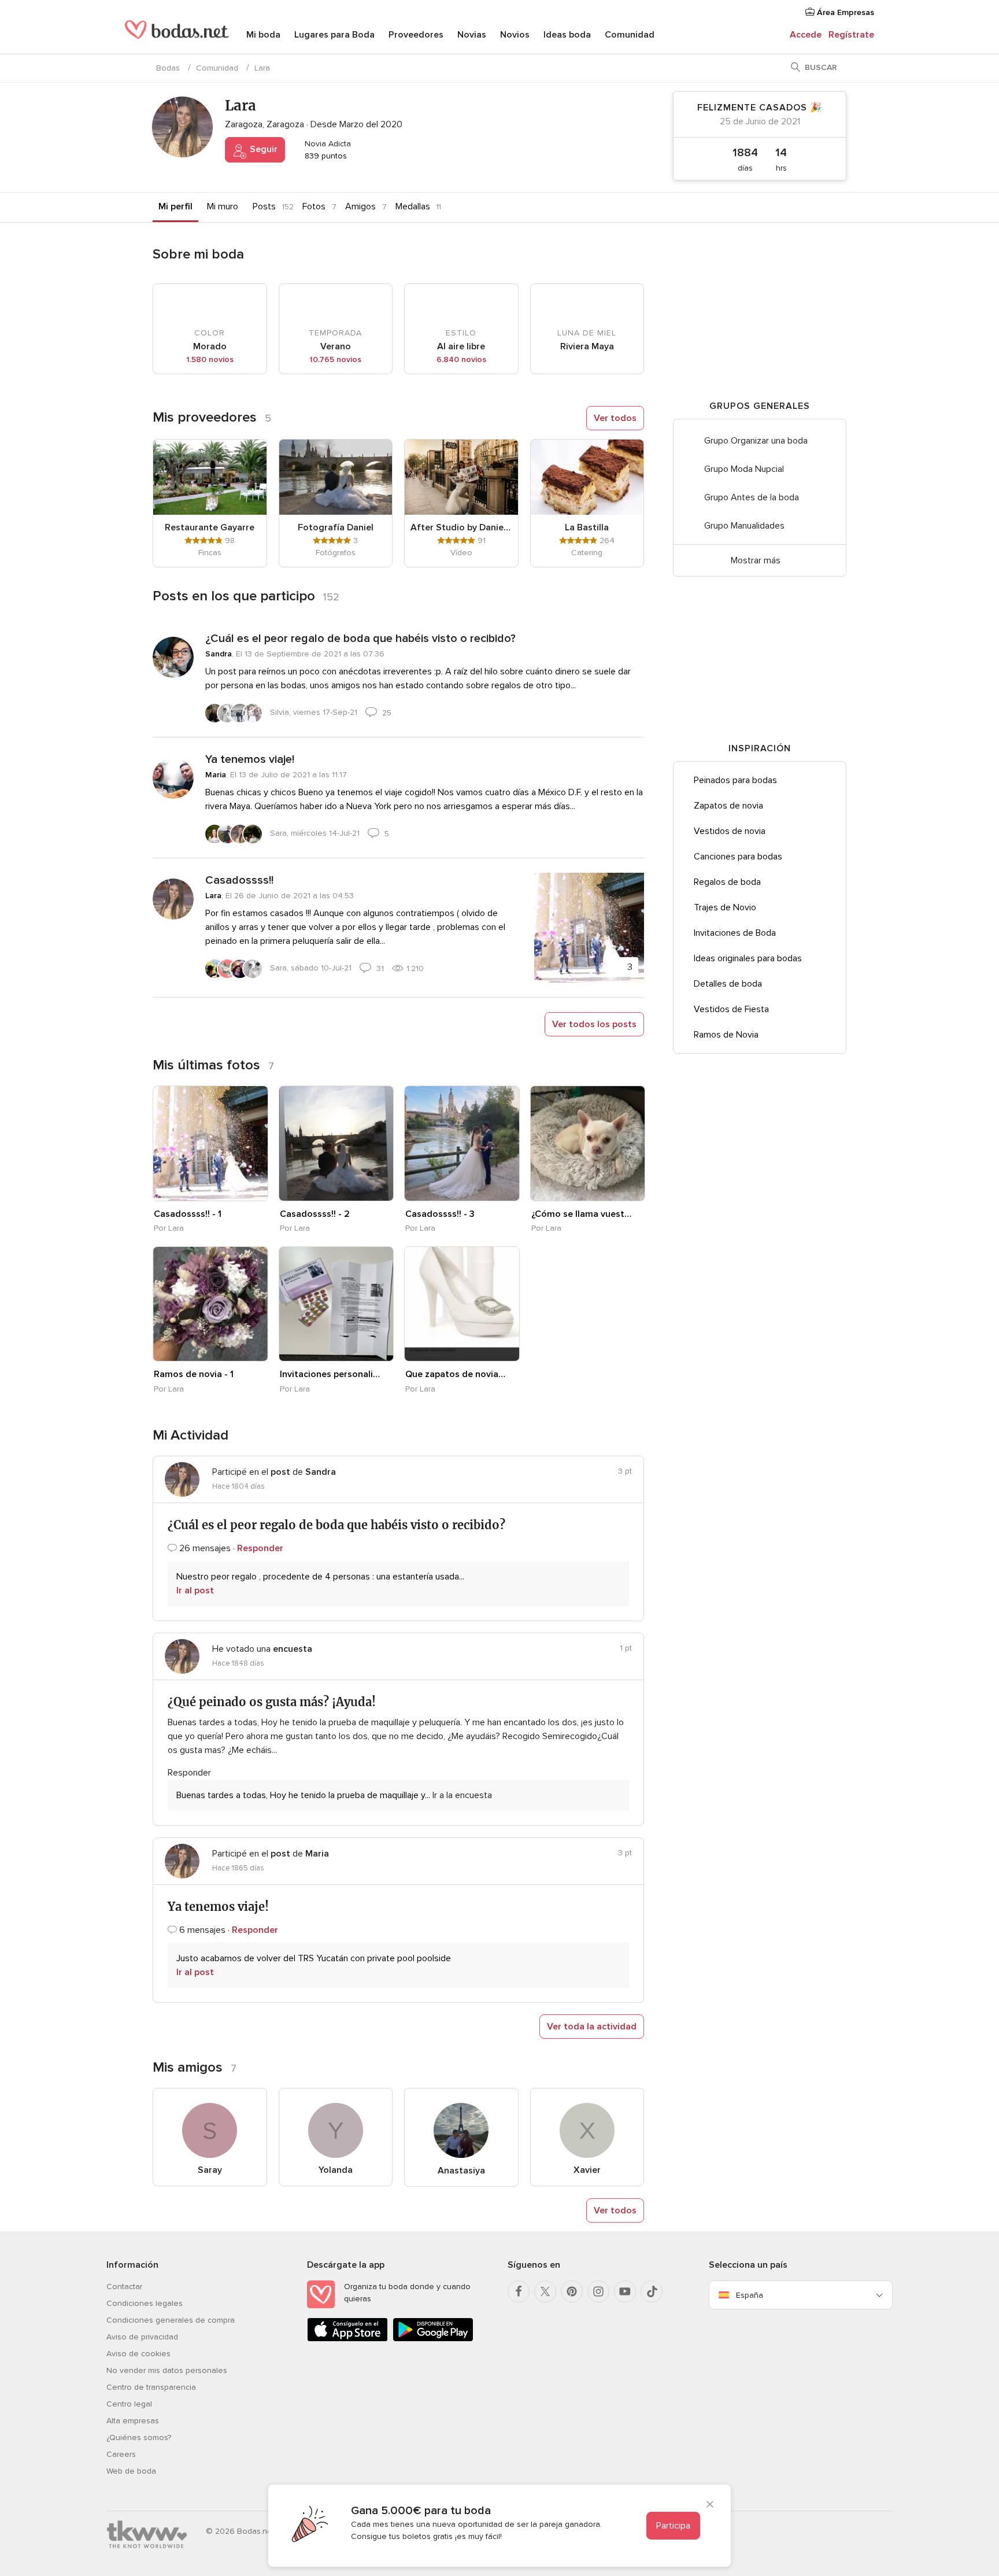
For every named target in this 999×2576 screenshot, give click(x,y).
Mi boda (263, 35)
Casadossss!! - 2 (315, 1214)
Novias (472, 35)
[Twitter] (545, 2291)
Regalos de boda (727, 882)
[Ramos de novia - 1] (210, 1304)
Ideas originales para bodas (748, 958)
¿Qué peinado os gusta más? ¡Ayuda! (272, 1702)
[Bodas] (177, 35)
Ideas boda (567, 35)
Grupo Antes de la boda (752, 497)
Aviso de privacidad (142, 2337)
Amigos (360, 206)
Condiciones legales (145, 2303)
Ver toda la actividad (592, 2027)
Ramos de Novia (726, 1035)
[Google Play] (433, 2339)
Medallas (413, 206)
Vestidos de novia (730, 831)
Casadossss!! (239, 880)
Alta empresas (133, 2421)
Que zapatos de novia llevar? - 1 (456, 1374)
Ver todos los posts (594, 1024)
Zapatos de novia (728, 806)
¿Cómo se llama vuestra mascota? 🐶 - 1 (582, 1214)
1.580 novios (210, 359)
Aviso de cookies (138, 2354)
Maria (216, 775)
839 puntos (325, 156)
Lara (213, 896)
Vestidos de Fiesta (731, 1009)
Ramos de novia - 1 (194, 1374)
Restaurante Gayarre (210, 527)
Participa (673, 2526)
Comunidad (630, 35)
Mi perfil (175, 206)
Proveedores (416, 35)
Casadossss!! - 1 (188, 1214)
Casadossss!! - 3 (440, 1214)
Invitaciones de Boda (735, 933)
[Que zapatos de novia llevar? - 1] (462, 1304)
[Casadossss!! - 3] (462, 1143)
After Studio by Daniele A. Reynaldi (461, 527)
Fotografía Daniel (336, 527)
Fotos (314, 206)
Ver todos (615, 418)
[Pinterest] (572, 2291)
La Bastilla (587, 527)
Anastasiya (461, 2171)
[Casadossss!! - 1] (210, 1143)
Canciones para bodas (738, 857)
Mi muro (223, 206)
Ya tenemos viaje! (250, 759)
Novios (515, 35)
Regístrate (851, 35)
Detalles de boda (728, 984)
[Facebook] (519, 2291)
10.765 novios (335, 359)
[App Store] (347, 2339)
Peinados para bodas (735, 780)
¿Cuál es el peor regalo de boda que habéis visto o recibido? (360, 639)
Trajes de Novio (725, 907)
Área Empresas (844, 12)
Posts (264, 206)
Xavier (587, 2170)
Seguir (262, 149)
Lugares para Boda (334, 35)
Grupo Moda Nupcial (744, 469)
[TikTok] (652, 2291)
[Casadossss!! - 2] (336, 1143)
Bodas (168, 68)
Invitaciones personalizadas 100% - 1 (330, 1374)
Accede (806, 35)
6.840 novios (461, 359)
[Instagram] (598, 2291)
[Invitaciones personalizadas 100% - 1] (336, 1304)
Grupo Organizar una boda (756, 441)
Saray (210, 2170)
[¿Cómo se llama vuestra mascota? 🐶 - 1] (588, 1143)
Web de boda (131, 2471)
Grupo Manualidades (744, 526)
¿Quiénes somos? (139, 2437)
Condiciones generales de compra (171, 2320)
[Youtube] (625, 2291)
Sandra (219, 654)
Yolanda (336, 2170)
